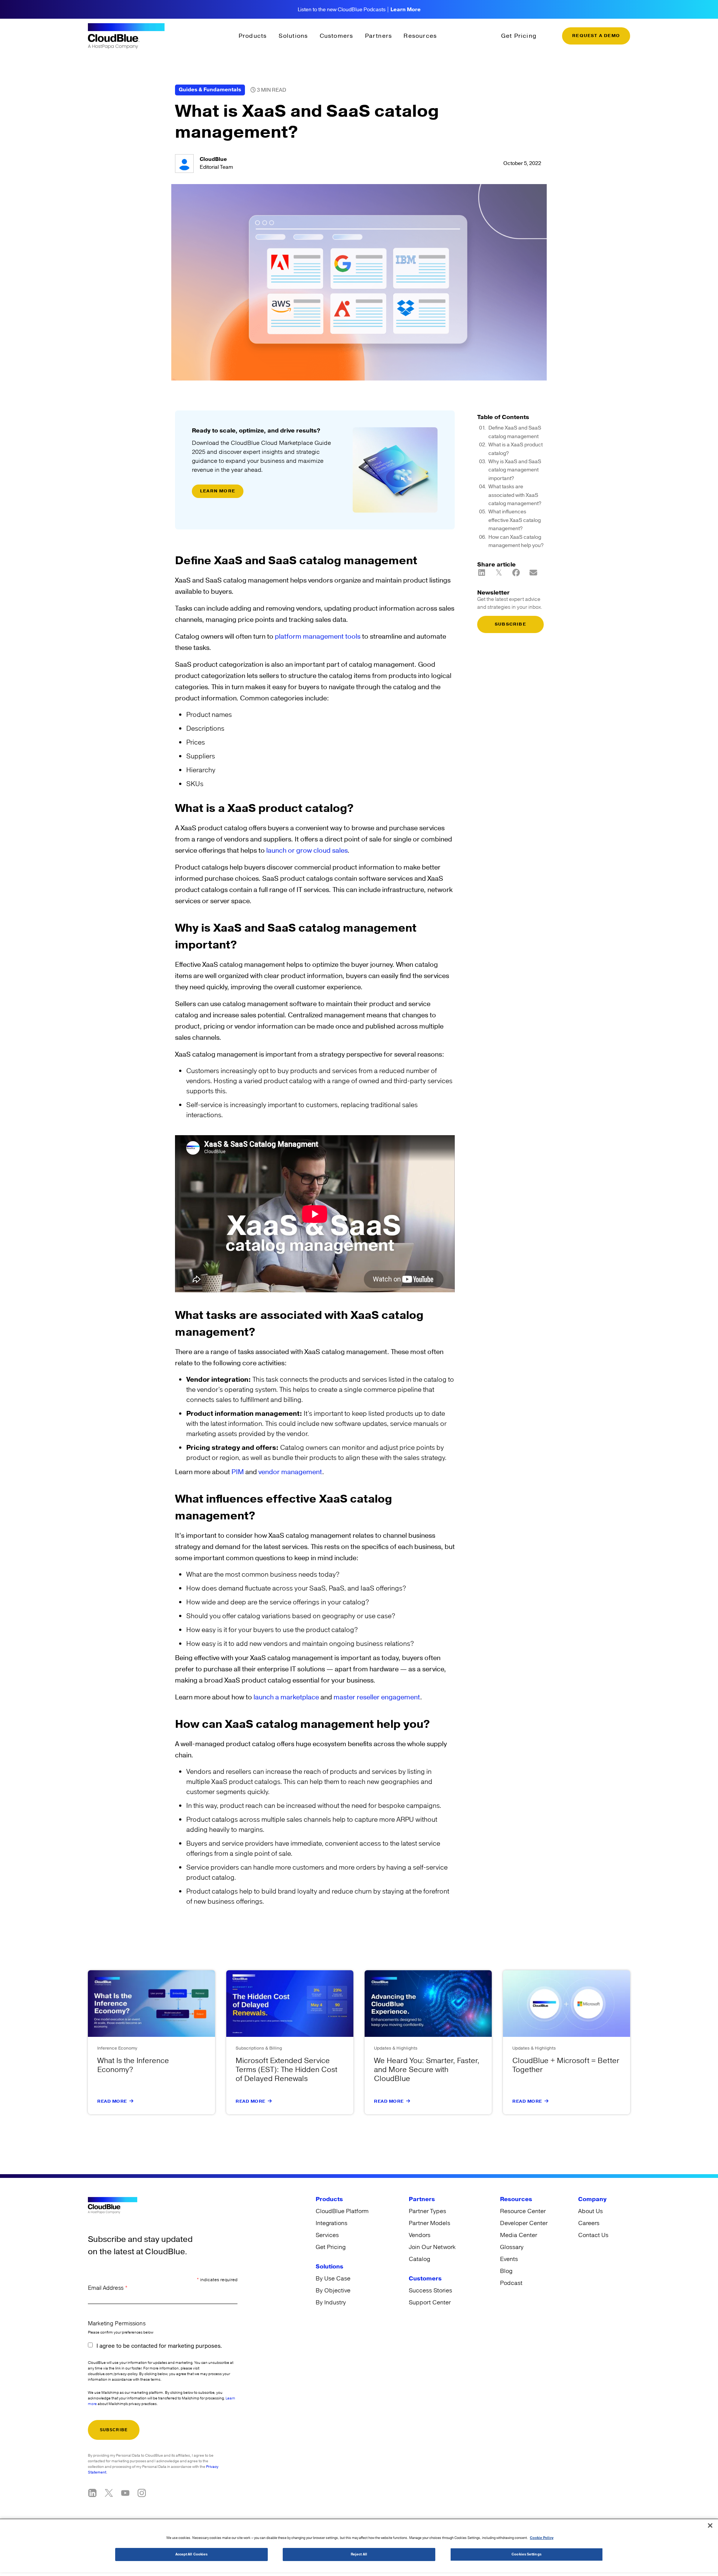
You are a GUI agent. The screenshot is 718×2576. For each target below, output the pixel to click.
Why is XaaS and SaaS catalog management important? (515, 470)
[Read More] (132, 2101)
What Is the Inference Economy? (133, 2065)
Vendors (420, 2235)
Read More (112, 2101)
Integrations (332, 2223)
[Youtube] (125, 2493)
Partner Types (427, 2211)
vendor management (290, 1472)
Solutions (293, 36)
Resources (420, 36)
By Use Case (333, 2279)
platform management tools (318, 637)
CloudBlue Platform (342, 2211)
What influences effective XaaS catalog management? (515, 520)
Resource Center (523, 2211)
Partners (379, 36)
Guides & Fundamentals (210, 90)
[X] (109, 2493)
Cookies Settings (526, 2554)
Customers (337, 36)
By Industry (331, 2302)
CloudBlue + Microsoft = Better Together (566, 2065)
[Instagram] (142, 2493)
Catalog (419, 2259)
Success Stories (430, 2291)
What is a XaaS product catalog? (516, 449)
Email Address (108, 2288)
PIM (238, 1472)
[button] (482, 573)
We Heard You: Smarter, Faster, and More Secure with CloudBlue (427, 2070)
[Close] (710, 2525)
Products (253, 36)
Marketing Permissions (117, 2324)
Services (327, 2235)
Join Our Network (432, 2247)
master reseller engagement (377, 1697)
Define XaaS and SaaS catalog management (515, 432)
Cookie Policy (542, 2538)
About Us (590, 2211)
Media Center (518, 2235)
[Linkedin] (92, 2493)
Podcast (511, 2283)
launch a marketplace (286, 1697)
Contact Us (593, 2235)
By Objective (333, 2291)
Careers (589, 2223)
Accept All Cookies (192, 2554)
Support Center (430, 2302)
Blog (506, 2271)
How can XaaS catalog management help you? (516, 541)
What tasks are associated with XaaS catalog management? (515, 495)
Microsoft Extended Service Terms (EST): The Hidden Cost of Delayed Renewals (286, 2070)
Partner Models (429, 2223)
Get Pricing (519, 36)
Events (509, 2259)
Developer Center (524, 2223)
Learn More (406, 10)
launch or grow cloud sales (307, 851)
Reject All (359, 2554)
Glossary (512, 2247)
